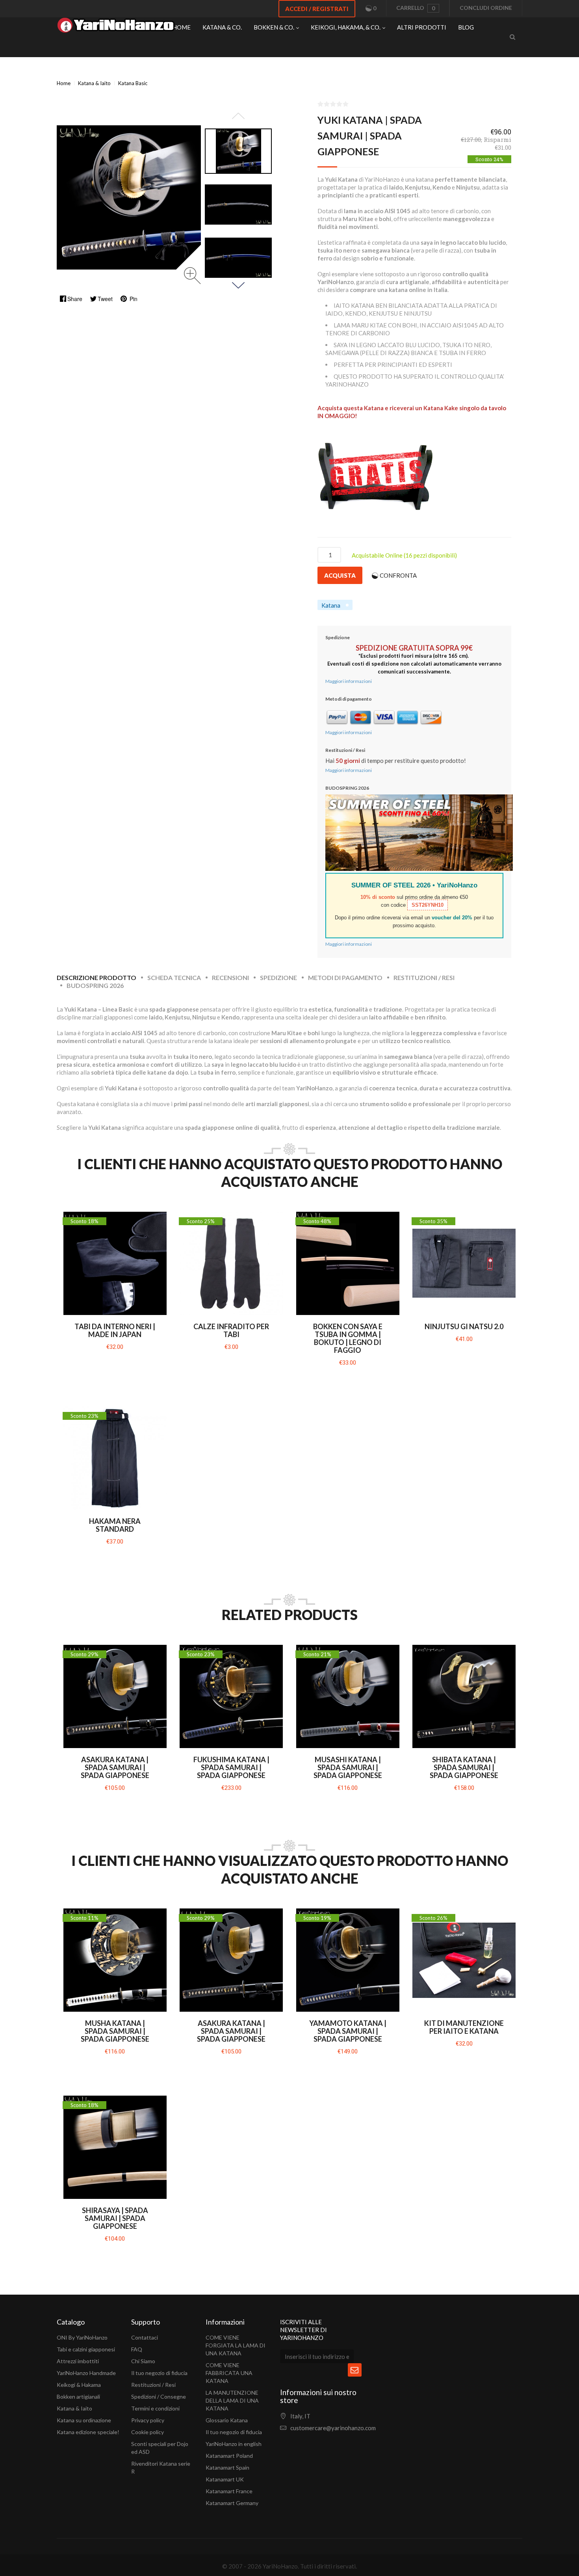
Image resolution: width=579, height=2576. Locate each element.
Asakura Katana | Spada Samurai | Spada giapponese (115, 1767)
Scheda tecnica (174, 977)
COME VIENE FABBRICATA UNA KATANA (229, 2373)
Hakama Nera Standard (115, 1525)
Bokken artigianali (78, 2397)
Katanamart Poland (229, 2456)
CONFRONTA (398, 575)
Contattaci (145, 2337)
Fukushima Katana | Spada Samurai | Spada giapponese (231, 1767)
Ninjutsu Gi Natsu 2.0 (464, 1326)
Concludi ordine (486, 8)
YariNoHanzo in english (234, 2444)
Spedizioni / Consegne (159, 2397)
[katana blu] (238, 151)
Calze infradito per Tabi (231, 1330)
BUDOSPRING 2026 (95, 985)
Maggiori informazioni (349, 681)
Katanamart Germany (232, 2503)
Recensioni (230, 977)
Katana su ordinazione (84, 2420)
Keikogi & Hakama (79, 2385)
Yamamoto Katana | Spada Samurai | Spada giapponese (348, 2031)
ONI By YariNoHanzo (82, 2337)
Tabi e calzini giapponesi (86, 2349)
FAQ (137, 2349)
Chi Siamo (143, 2361)
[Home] (116, 27)
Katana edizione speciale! (88, 2432)
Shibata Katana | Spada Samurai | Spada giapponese (464, 1767)
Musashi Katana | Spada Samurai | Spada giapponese (348, 1767)
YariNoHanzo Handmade (86, 2373)
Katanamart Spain (227, 2467)
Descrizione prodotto (96, 977)
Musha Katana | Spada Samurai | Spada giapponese (115, 2031)
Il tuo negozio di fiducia (159, 2373)
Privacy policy (148, 2420)
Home (64, 83)
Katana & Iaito (74, 2408)
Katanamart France (229, 2491)
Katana (331, 605)
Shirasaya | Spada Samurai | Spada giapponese (115, 2218)
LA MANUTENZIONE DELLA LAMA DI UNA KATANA (232, 2400)
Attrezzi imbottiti (78, 2361)
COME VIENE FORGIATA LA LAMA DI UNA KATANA (236, 2345)
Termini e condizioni (155, 2408)
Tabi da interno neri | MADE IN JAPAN (115, 1330)
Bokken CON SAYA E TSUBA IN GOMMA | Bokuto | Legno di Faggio (348, 1338)
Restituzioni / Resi (424, 977)
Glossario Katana (227, 2420)
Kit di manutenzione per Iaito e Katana (464, 2027)
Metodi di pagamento (345, 977)
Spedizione (278, 977)
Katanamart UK (225, 2479)
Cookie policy (148, 2432)
